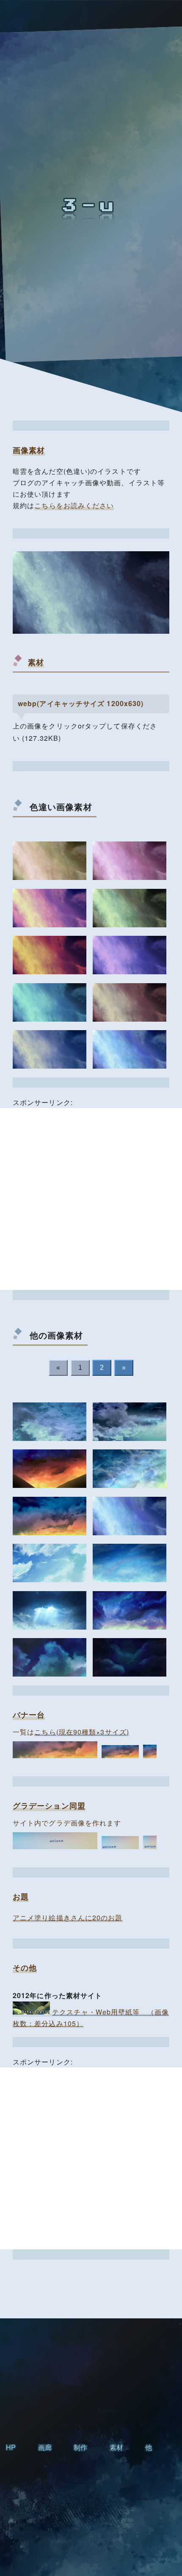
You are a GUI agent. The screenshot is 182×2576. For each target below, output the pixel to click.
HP (11, 2447)
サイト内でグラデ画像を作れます (67, 1823)
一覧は (71, 1732)
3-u (91, 206)
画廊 (45, 2447)
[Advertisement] (91, 1199)
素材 (116, 2447)
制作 (80, 2447)
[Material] (50, 861)
